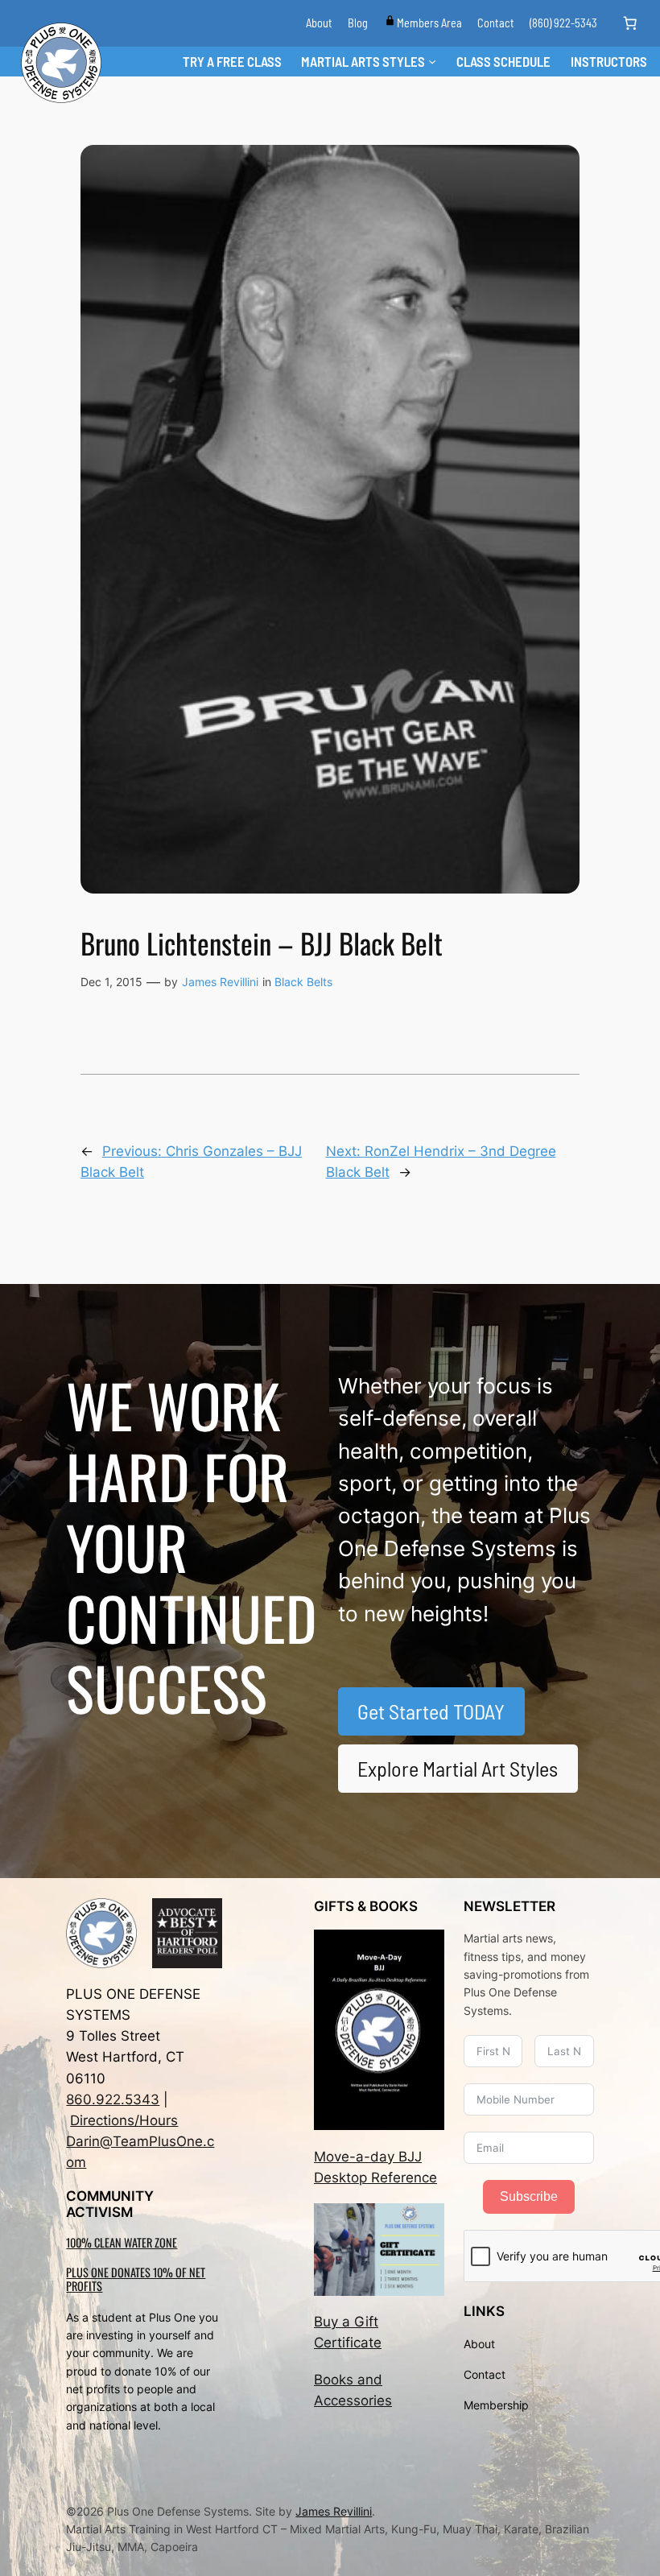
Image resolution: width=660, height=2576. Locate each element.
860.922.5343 (113, 2099)
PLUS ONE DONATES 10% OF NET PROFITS (136, 2279)
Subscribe (529, 2196)
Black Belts (303, 982)
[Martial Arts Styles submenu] (432, 61)
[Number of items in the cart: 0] (630, 23)
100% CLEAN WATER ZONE (122, 2242)
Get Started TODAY (431, 1711)
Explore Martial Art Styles (458, 1768)
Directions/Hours (124, 2120)
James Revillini (220, 982)
